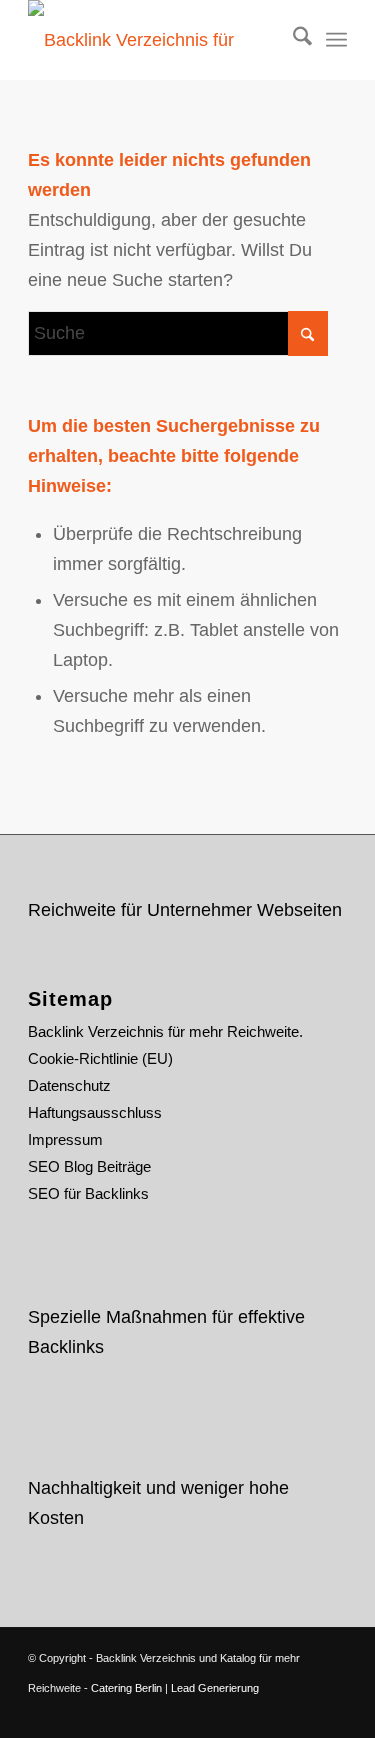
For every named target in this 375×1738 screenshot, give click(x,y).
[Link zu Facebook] (272, 1713)
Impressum (65, 1139)
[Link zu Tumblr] (332, 1713)
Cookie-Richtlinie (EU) (100, 1058)
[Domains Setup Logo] (155, 40)
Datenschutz (69, 1085)
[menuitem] (292, 40)
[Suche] (292, 40)
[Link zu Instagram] (302, 1713)
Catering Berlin (126, 1688)
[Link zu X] (242, 1713)
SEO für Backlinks (88, 1193)
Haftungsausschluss (95, 1112)
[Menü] (336, 40)
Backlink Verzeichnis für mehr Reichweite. (165, 1031)
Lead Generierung (215, 1688)
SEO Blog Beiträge (89, 1166)
